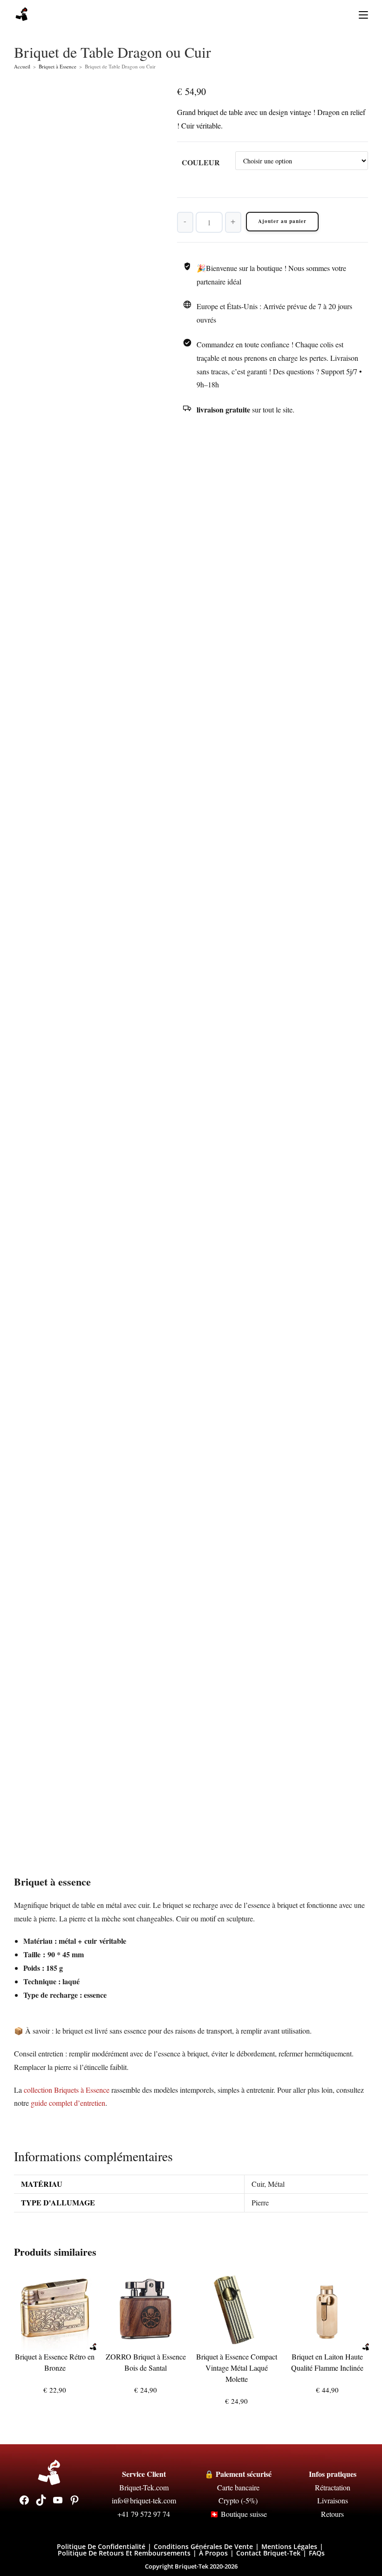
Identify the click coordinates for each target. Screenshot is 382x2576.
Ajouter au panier (282, 221)
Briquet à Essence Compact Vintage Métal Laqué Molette (237, 2368)
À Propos (213, 2553)
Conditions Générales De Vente (203, 2546)
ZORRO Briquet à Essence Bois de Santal (146, 2362)
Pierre (260, 2202)
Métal (276, 2184)
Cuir (258, 2184)
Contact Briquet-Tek (268, 2553)
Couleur (201, 162)
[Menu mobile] (360, 14)
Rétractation (333, 2487)
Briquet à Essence (58, 66)
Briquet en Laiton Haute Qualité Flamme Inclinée (327, 2362)
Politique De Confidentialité (101, 2546)
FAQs (317, 2553)
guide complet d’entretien (68, 2103)
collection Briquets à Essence (67, 2090)
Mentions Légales (289, 2546)
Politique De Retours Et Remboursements (124, 2553)
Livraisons (333, 2500)
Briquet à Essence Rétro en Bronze (55, 2362)
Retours (332, 2514)
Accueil (22, 66)
